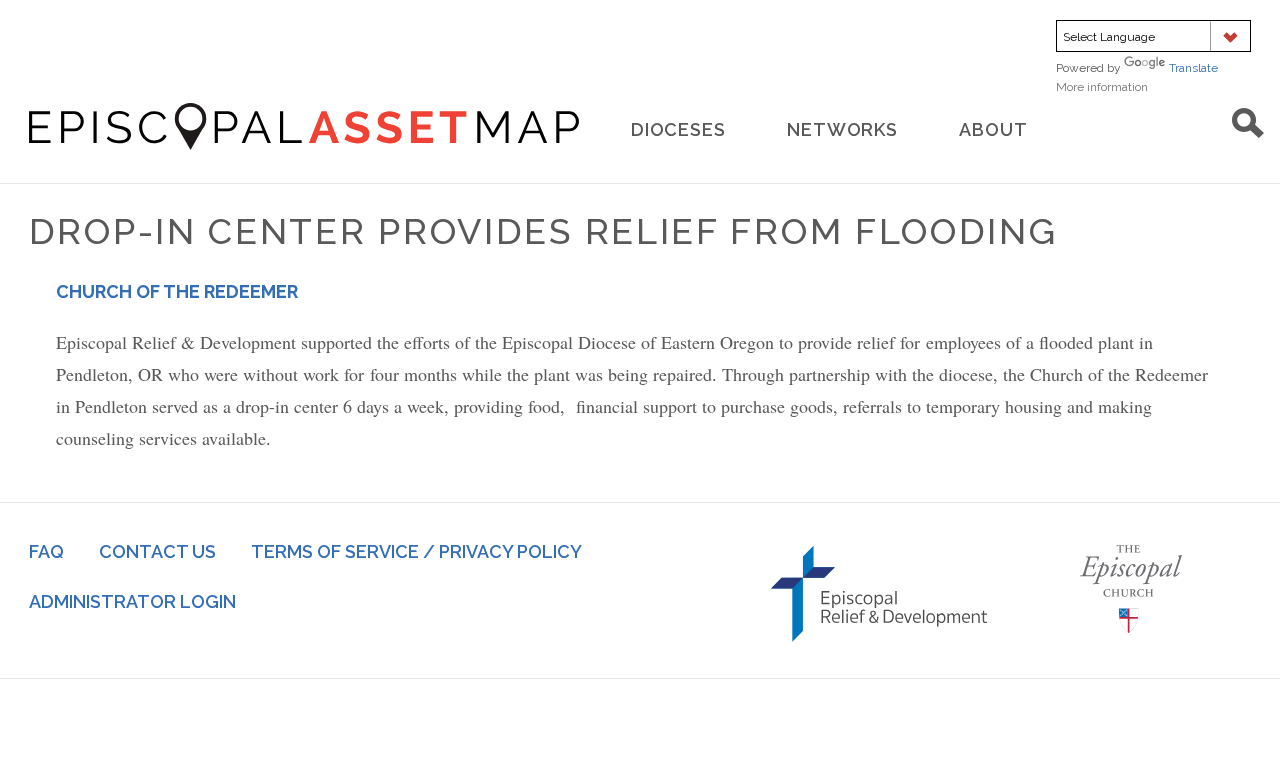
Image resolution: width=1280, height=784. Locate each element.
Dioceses (678, 129)
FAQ (46, 551)
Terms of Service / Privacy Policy (416, 551)
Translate (1193, 68)
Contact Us (157, 551)
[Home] (304, 126)
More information (1130, 87)
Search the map (1248, 123)
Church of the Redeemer (177, 291)
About (993, 129)
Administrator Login (132, 601)
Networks (842, 129)
